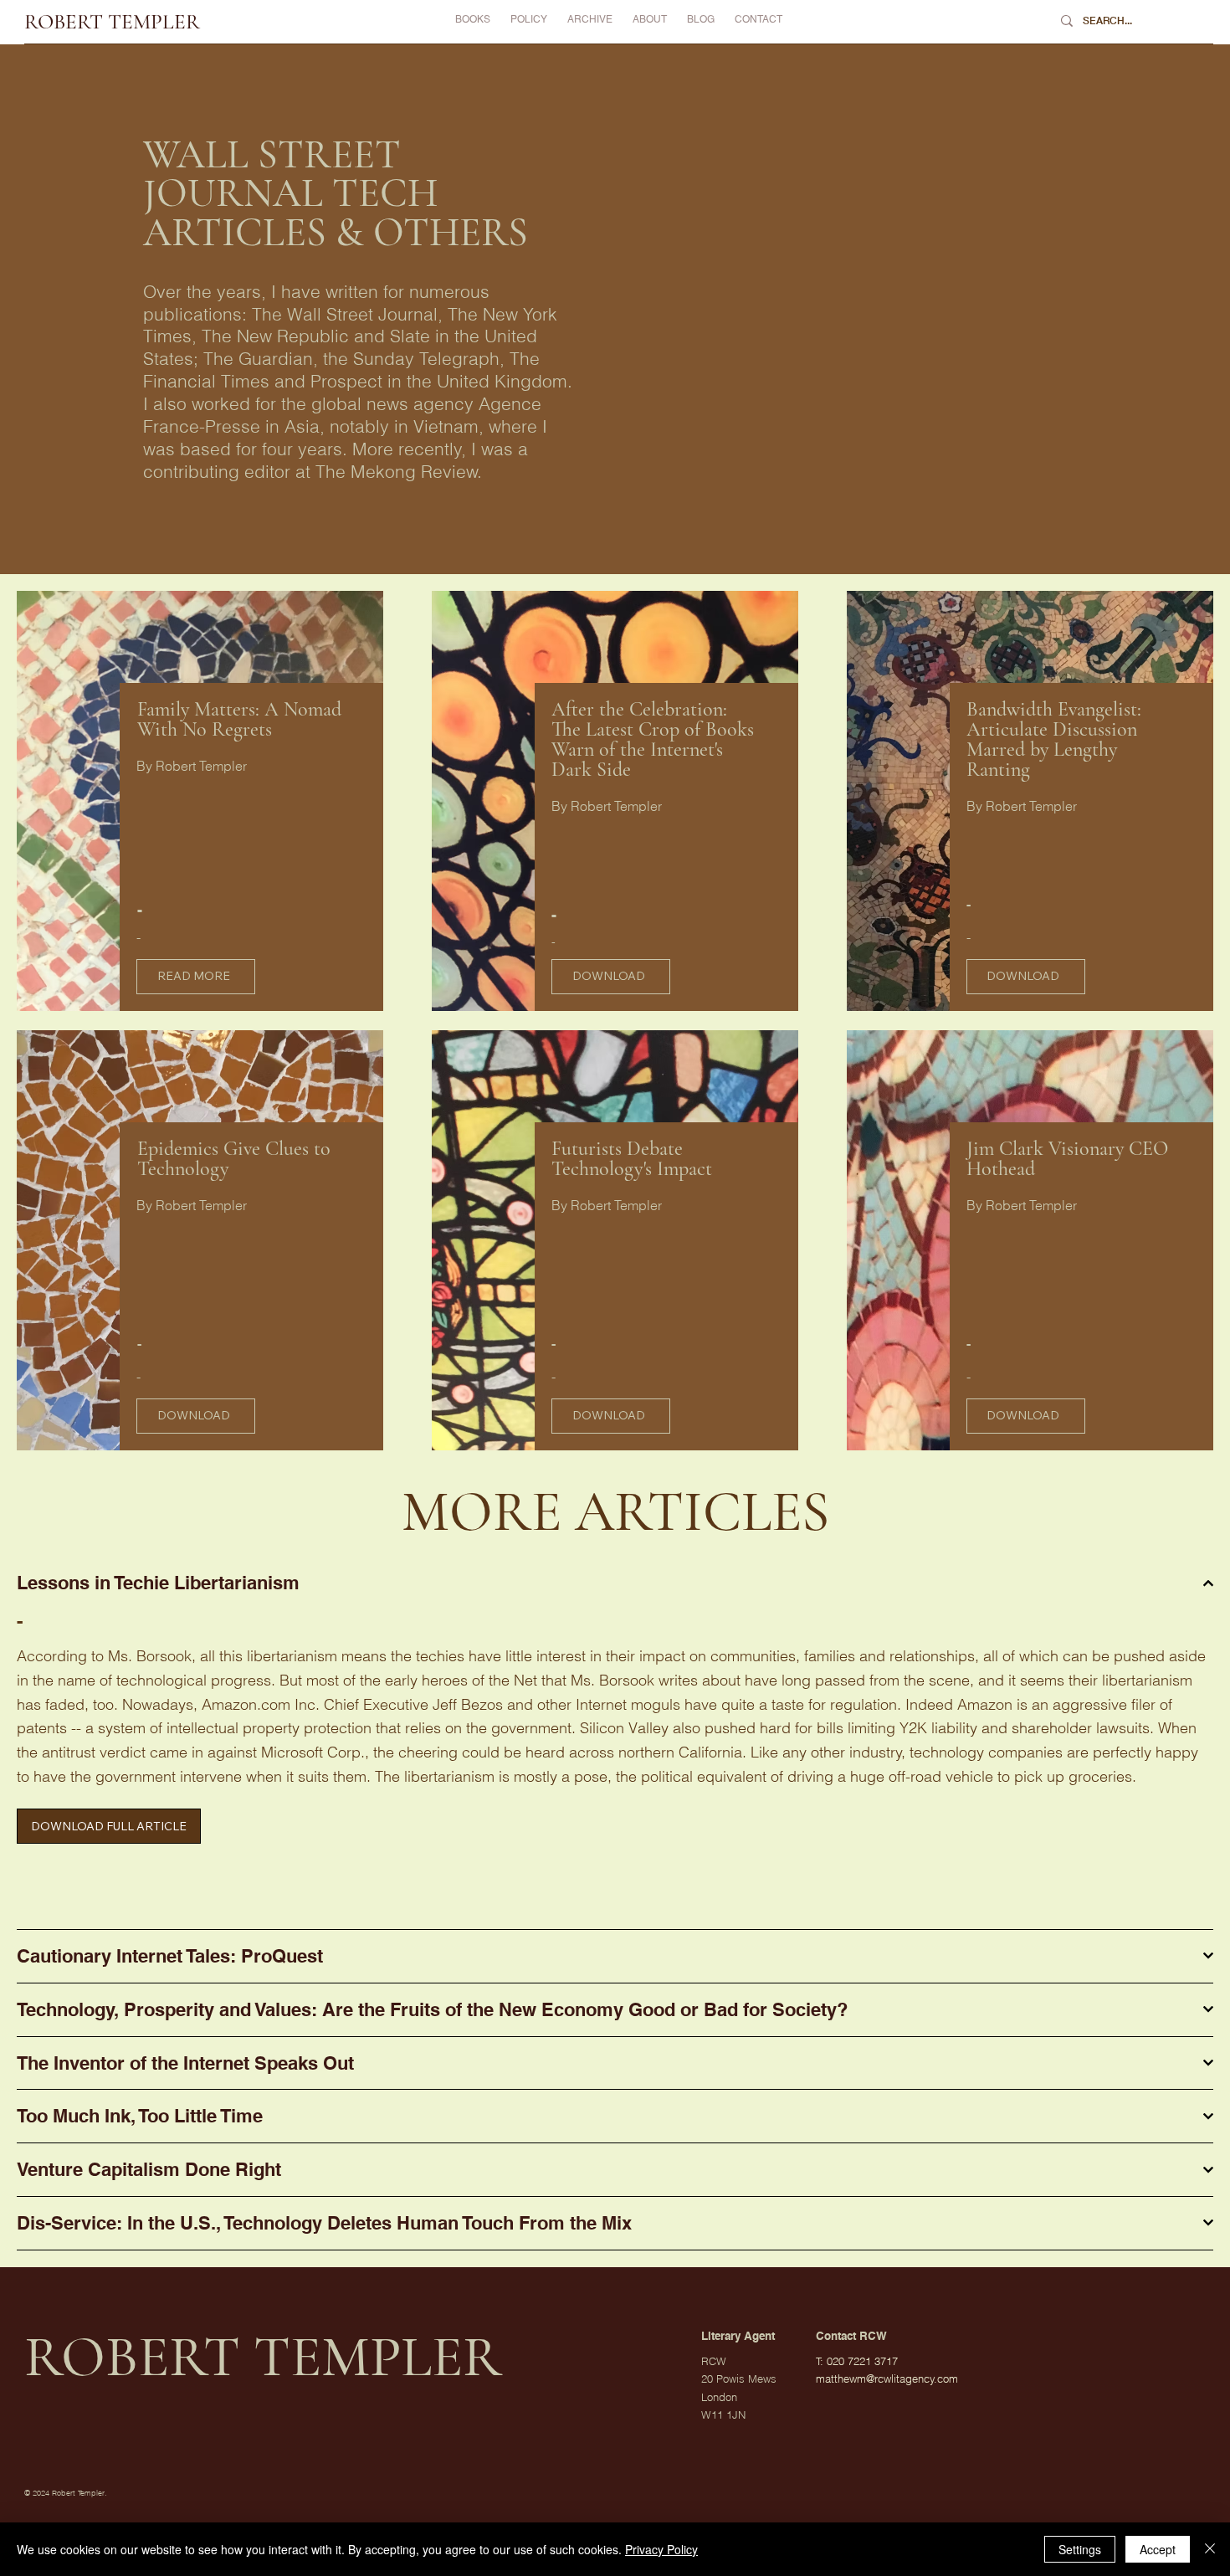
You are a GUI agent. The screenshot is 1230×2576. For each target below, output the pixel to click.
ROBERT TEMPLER (112, 22)
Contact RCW (851, 2337)
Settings (1080, 2549)
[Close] (1210, 2549)
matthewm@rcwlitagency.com (887, 2378)
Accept (1158, 2549)
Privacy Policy (661, 2549)
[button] (590, 19)
